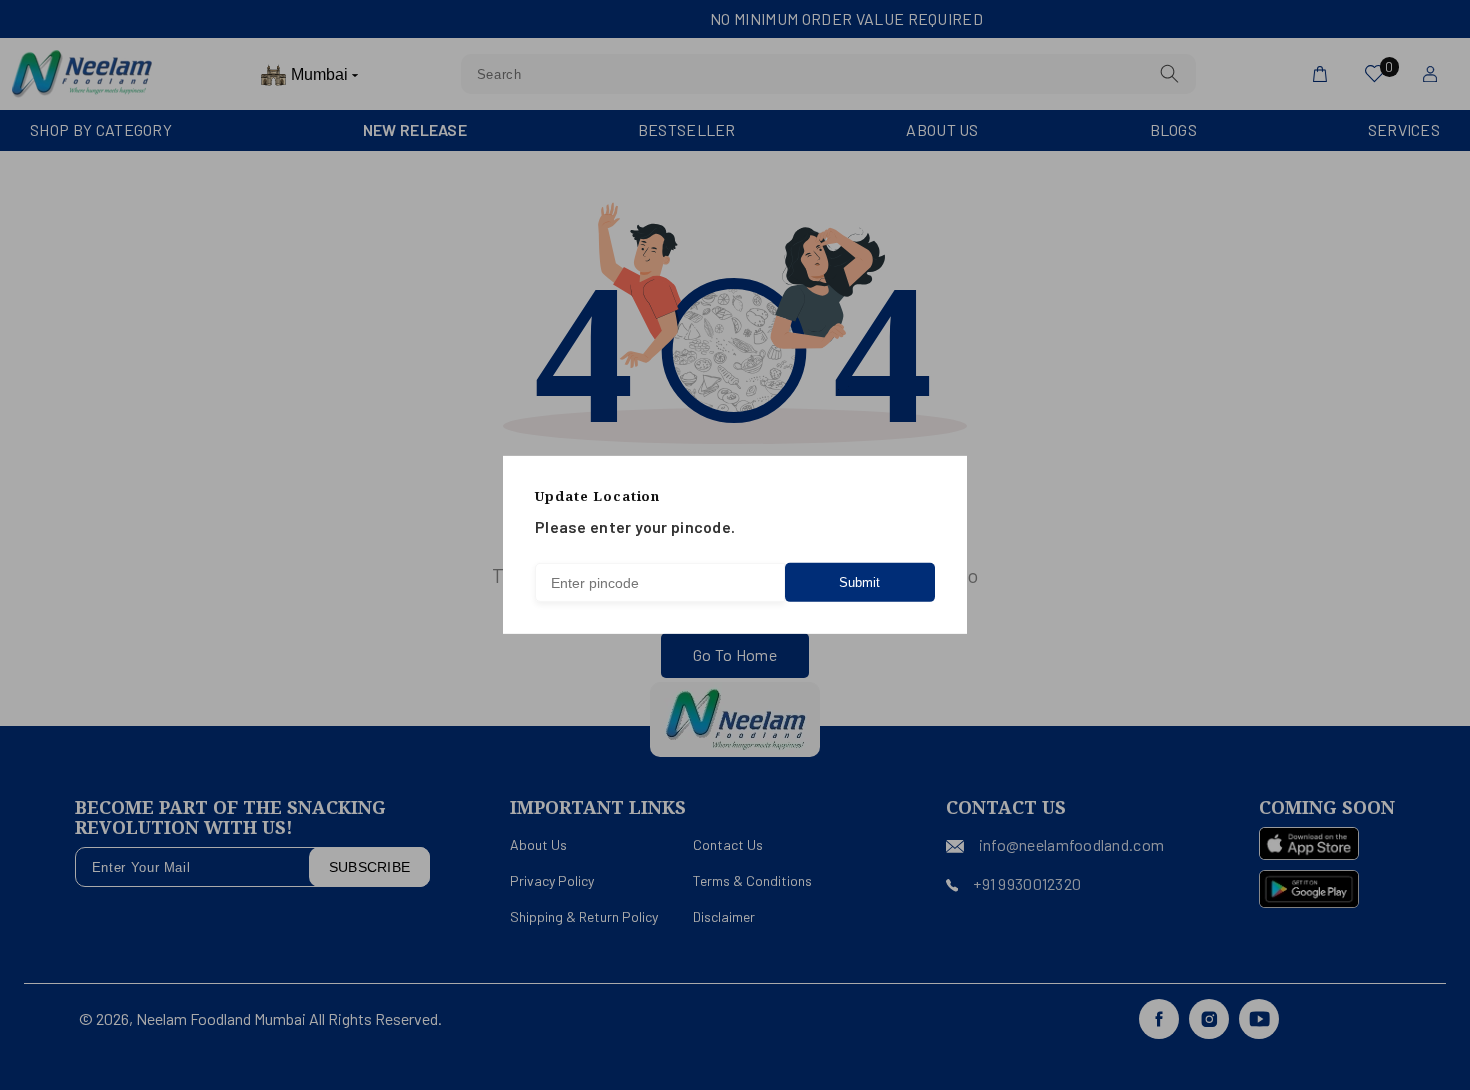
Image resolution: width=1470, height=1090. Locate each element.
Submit (859, 582)
